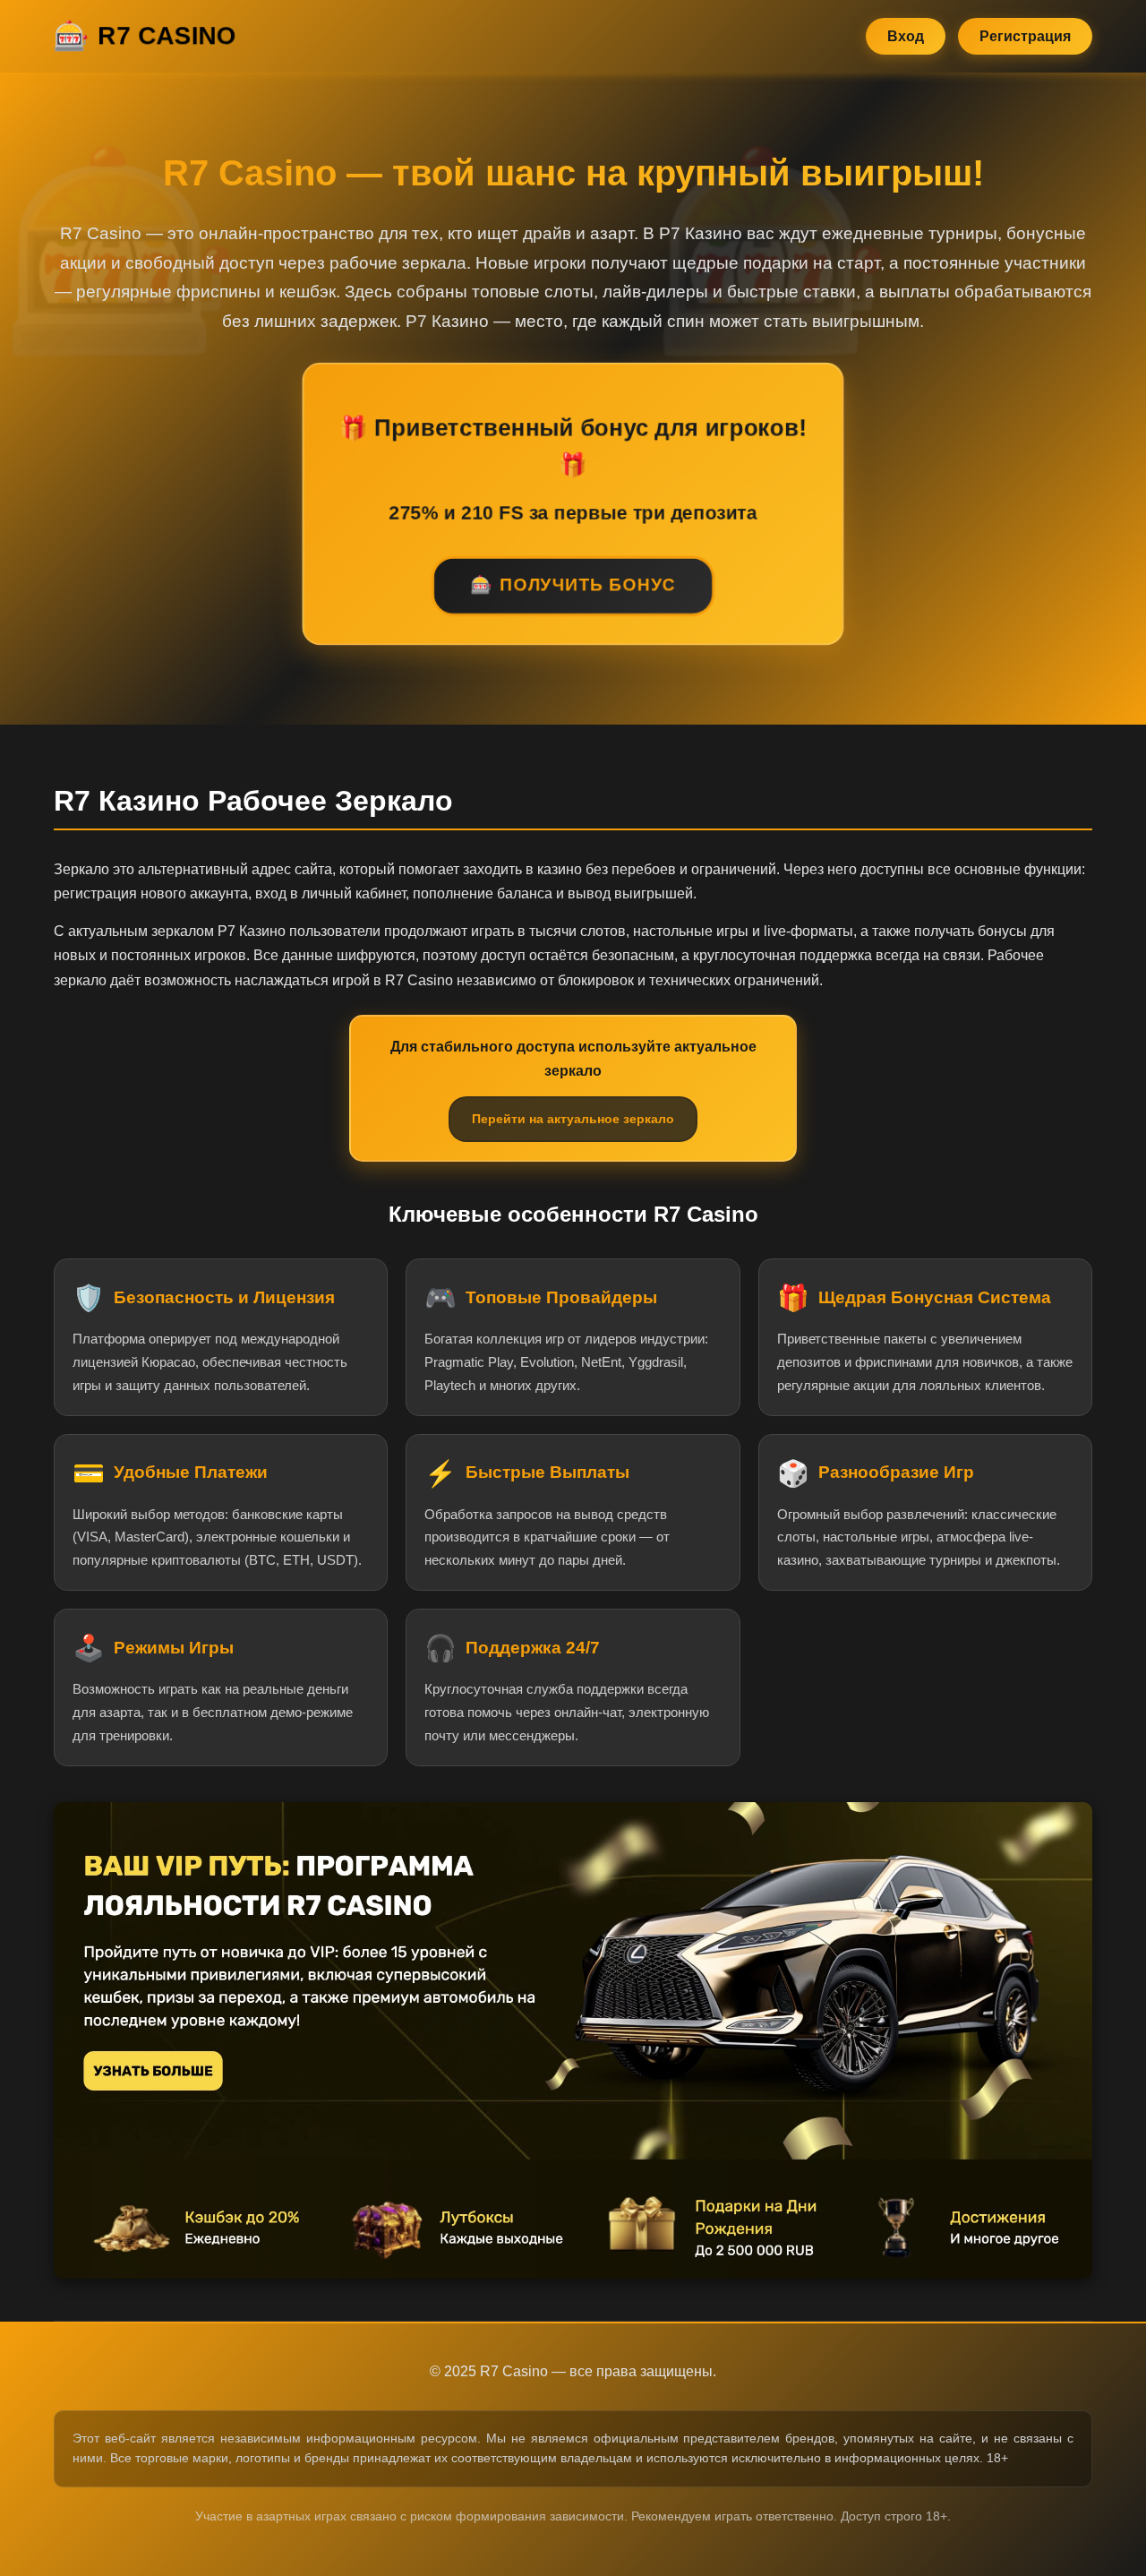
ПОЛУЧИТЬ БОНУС (588, 584)
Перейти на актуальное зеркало (573, 1119)
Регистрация (1025, 36)
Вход (906, 36)
